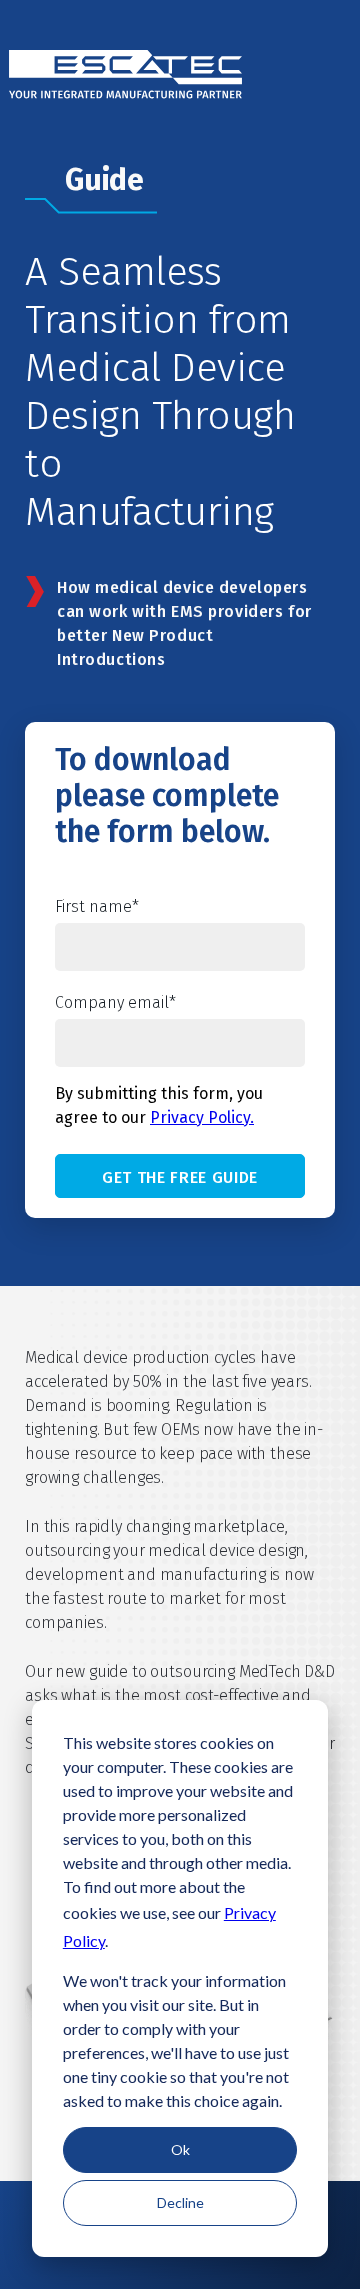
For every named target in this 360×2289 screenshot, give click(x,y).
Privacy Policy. (202, 1117)
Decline (180, 2202)
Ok (180, 2149)
